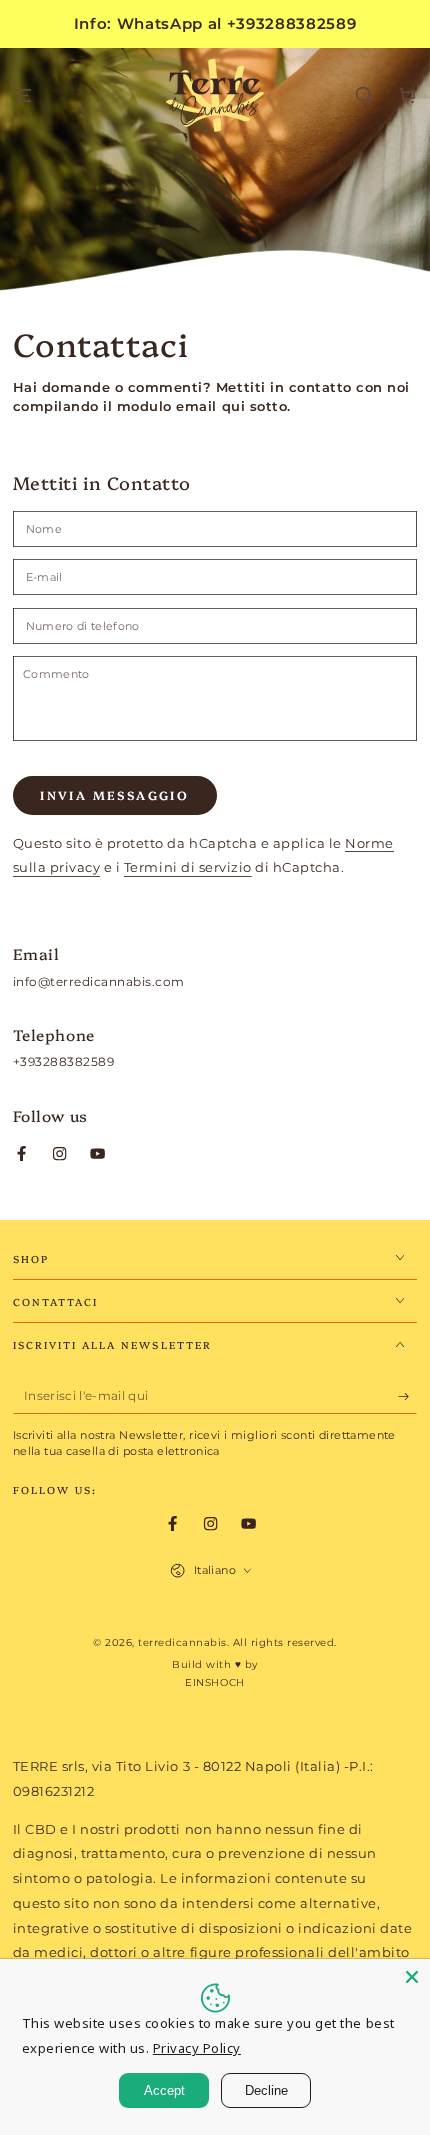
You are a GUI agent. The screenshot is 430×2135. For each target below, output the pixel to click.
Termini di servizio (188, 867)
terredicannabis (182, 1642)
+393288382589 (64, 1061)
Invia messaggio (114, 794)
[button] (364, 96)
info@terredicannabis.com (99, 981)
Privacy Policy (197, 2048)
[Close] (412, 1977)
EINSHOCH (214, 1682)
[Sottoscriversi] (408, 1396)
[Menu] (22, 96)
